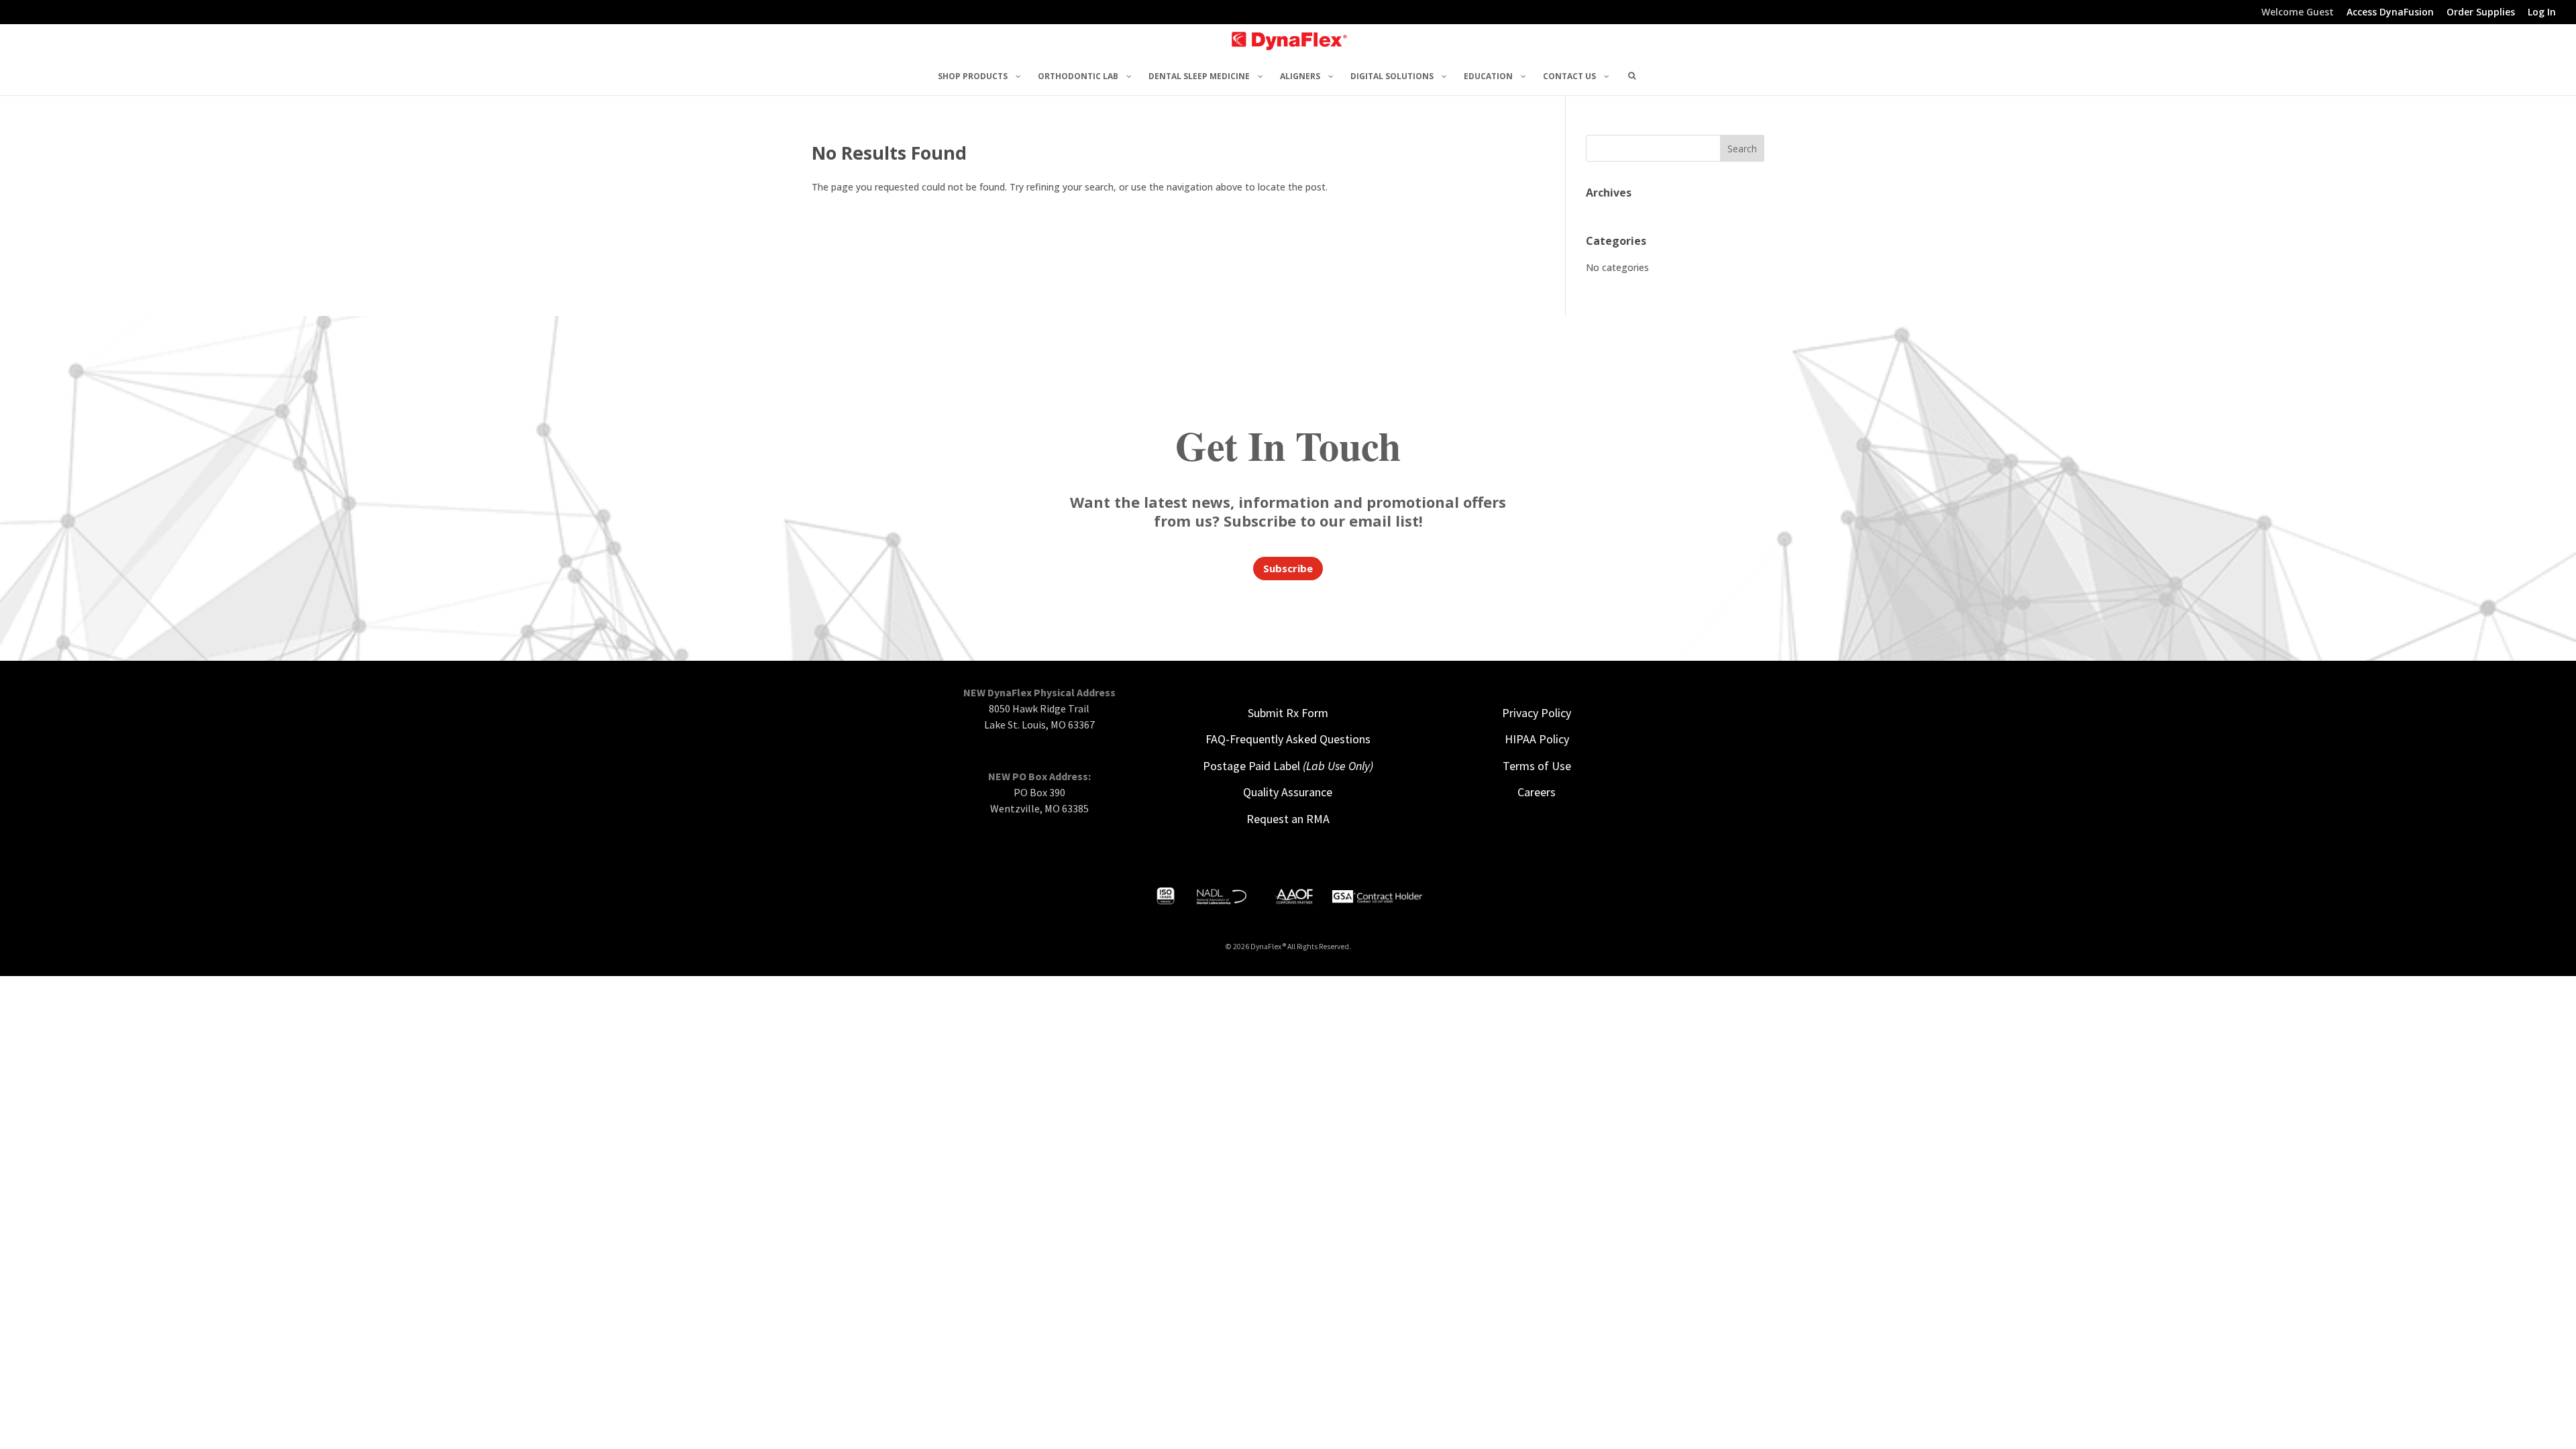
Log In (2542, 13)
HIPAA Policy (1537, 739)
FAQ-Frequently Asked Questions (1288, 739)
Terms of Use (1537, 766)
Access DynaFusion (2390, 13)
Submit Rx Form (1288, 713)
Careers (1537, 792)
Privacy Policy (1537, 713)
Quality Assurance (1288, 792)
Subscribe (1288, 568)
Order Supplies (2481, 13)
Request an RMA (1288, 819)
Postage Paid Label (1288, 766)
